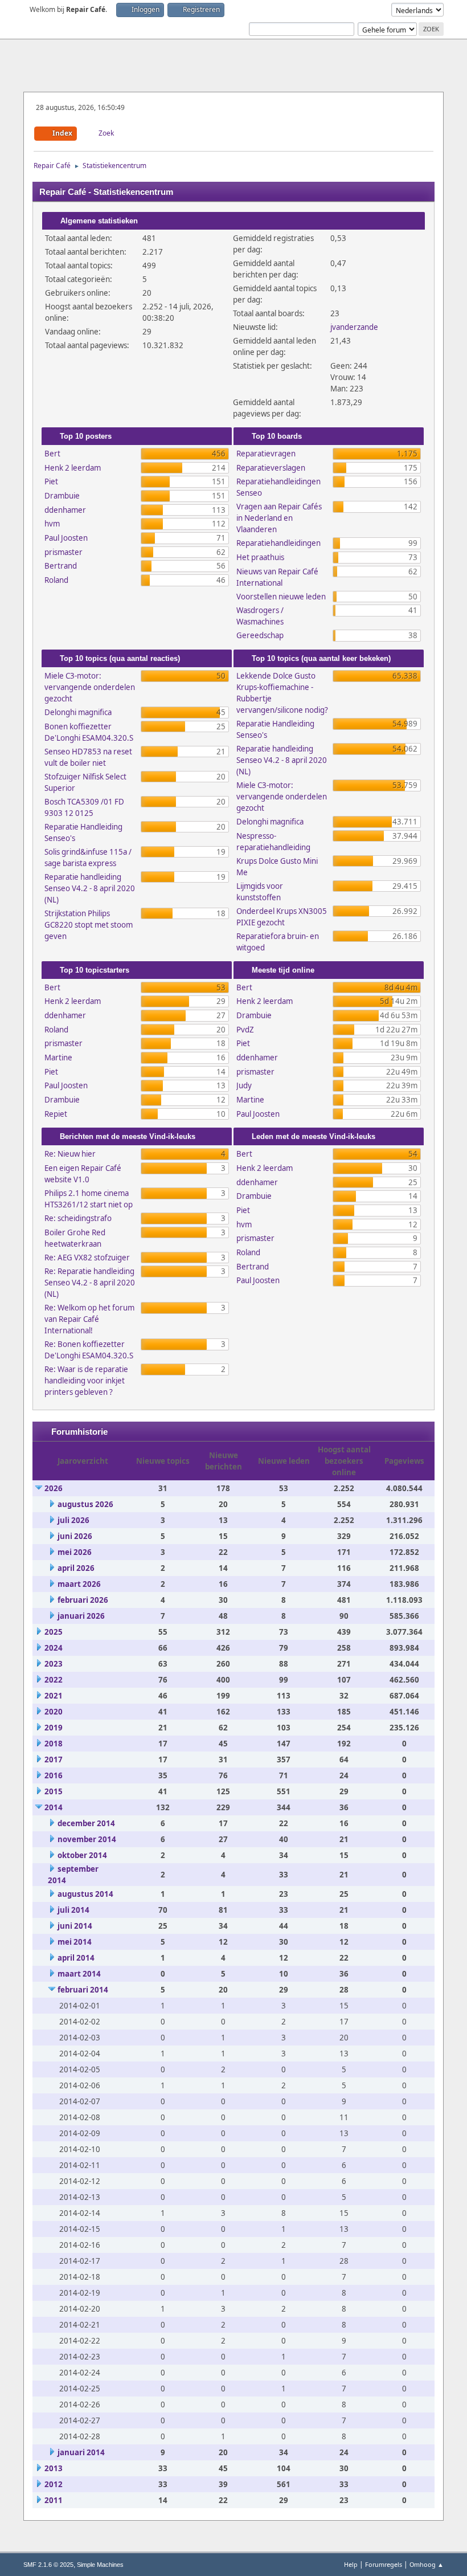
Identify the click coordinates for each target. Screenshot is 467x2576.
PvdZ (245, 1030)
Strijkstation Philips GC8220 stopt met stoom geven (89, 925)
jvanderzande (354, 327)
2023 (54, 1664)
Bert (52, 454)
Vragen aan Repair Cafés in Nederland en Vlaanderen (279, 518)
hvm (52, 524)
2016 (54, 1775)
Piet (51, 481)
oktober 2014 (82, 1855)
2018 (54, 1744)
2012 (54, 2484)
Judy (244, 1085)
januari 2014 (81, 2452)
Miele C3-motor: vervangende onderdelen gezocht (90, 687)
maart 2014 (79, 1974)
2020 (54, 1712)
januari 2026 (81, 1616)
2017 (54, 1759)
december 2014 (86, 1823)
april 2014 (76, 1958)
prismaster (64, 552)
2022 (54, 1680)
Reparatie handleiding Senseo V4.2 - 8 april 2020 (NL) (90, 888)
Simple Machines (100, 2565)
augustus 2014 (85, 1894)
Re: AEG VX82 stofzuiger (87, 1258)
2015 (54, 1791)
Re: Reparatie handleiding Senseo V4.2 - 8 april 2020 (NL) (90, 1283)
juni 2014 (75, 1926)
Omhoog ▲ (427, 2564)
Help (351, 2564)
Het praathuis (260, 557)
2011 (54, 2500)
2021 (54, 1696)
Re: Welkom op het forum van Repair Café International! (89, 1319)
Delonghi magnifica (78, 712)
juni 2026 (75, 1536)
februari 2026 (83, 1600)
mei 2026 (75, 1552)
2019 (54, 1728)
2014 (54, 1807)
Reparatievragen (266, 454)
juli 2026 (73, 1520)
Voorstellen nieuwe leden (281, 597)
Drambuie (62, 496)
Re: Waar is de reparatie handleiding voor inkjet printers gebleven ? (86, 1381)
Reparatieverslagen (271, 468)
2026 (54, 1488)
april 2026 (76, 1568)
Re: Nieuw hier (70, 1154)
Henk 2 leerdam (73, 468)
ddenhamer (65, 510)
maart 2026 (79, 1584)
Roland (56, 580)
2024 (54, 1648)
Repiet (56, 1114)
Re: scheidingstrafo (78, 1218)
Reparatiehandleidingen (278, 543)
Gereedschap (260, 635)
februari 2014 (83, 1990)
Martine (58, 1058)
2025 (54, 1632)
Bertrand (61, 566)
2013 (54, 2468)
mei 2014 (75, 1942)
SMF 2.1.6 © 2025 (48, 2565)
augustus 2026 (85, 1504)
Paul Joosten (66, 538)
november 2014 (87, 1839)
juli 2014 (73, 1910)
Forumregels (384, 2564)
